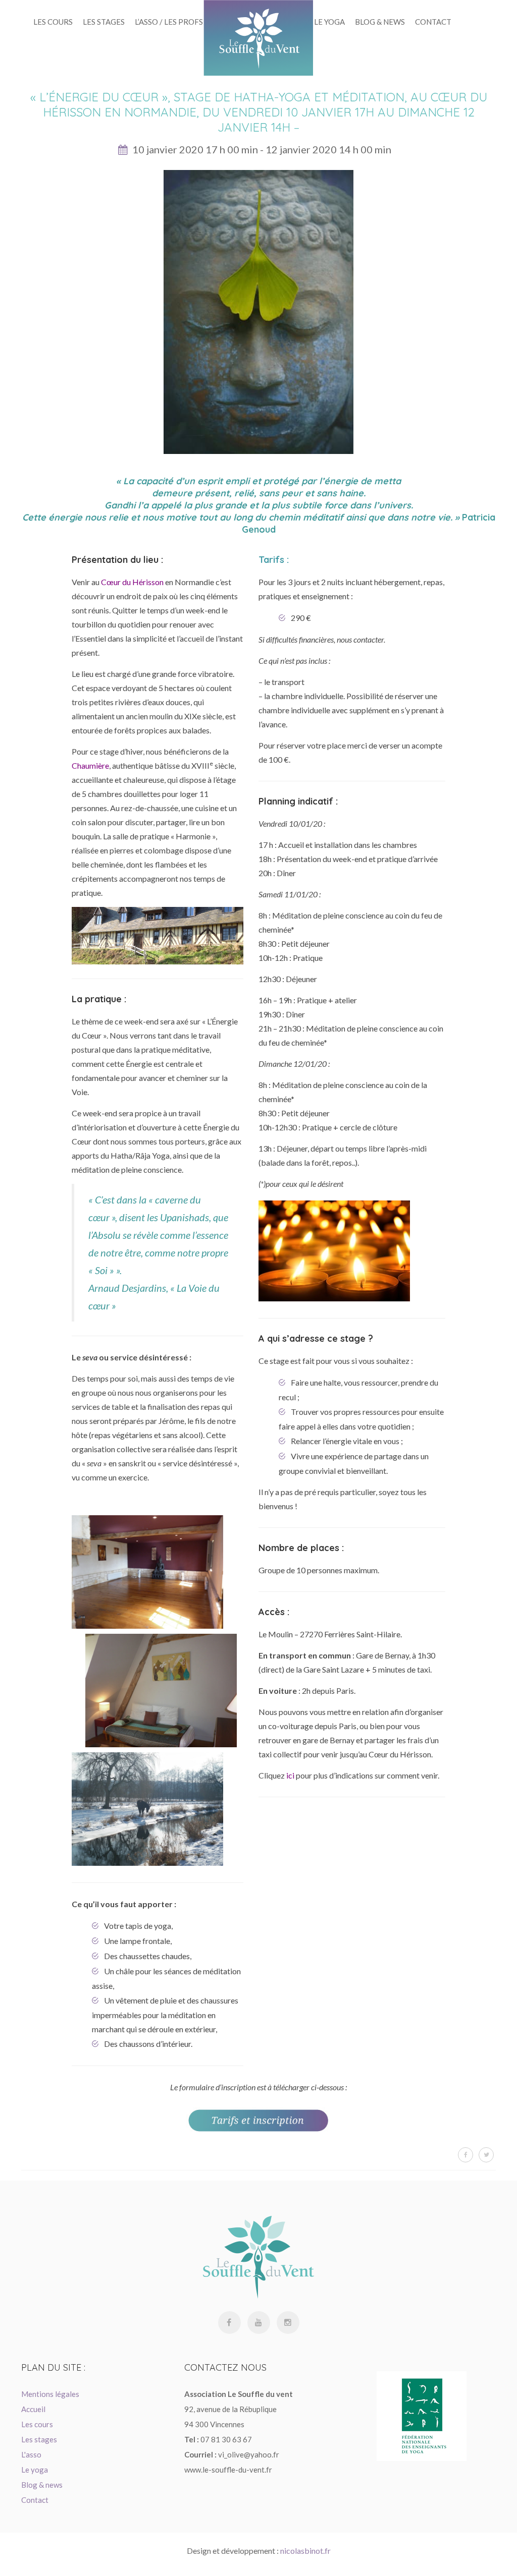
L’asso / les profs (169, 22)
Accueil (33, 2409)
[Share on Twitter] (486, 2155)
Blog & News (380, 22)
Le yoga (329, 22)
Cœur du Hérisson (132, 582)
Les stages (104, 22)
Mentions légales (50, 2394)
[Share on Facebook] (466, 2155)
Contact (433, 22)
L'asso (31, 2454)
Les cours (37, 2424)
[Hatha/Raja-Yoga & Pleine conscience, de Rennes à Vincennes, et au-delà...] (258, 38)
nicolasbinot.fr (305, 2551)
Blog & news (42, 2485)
